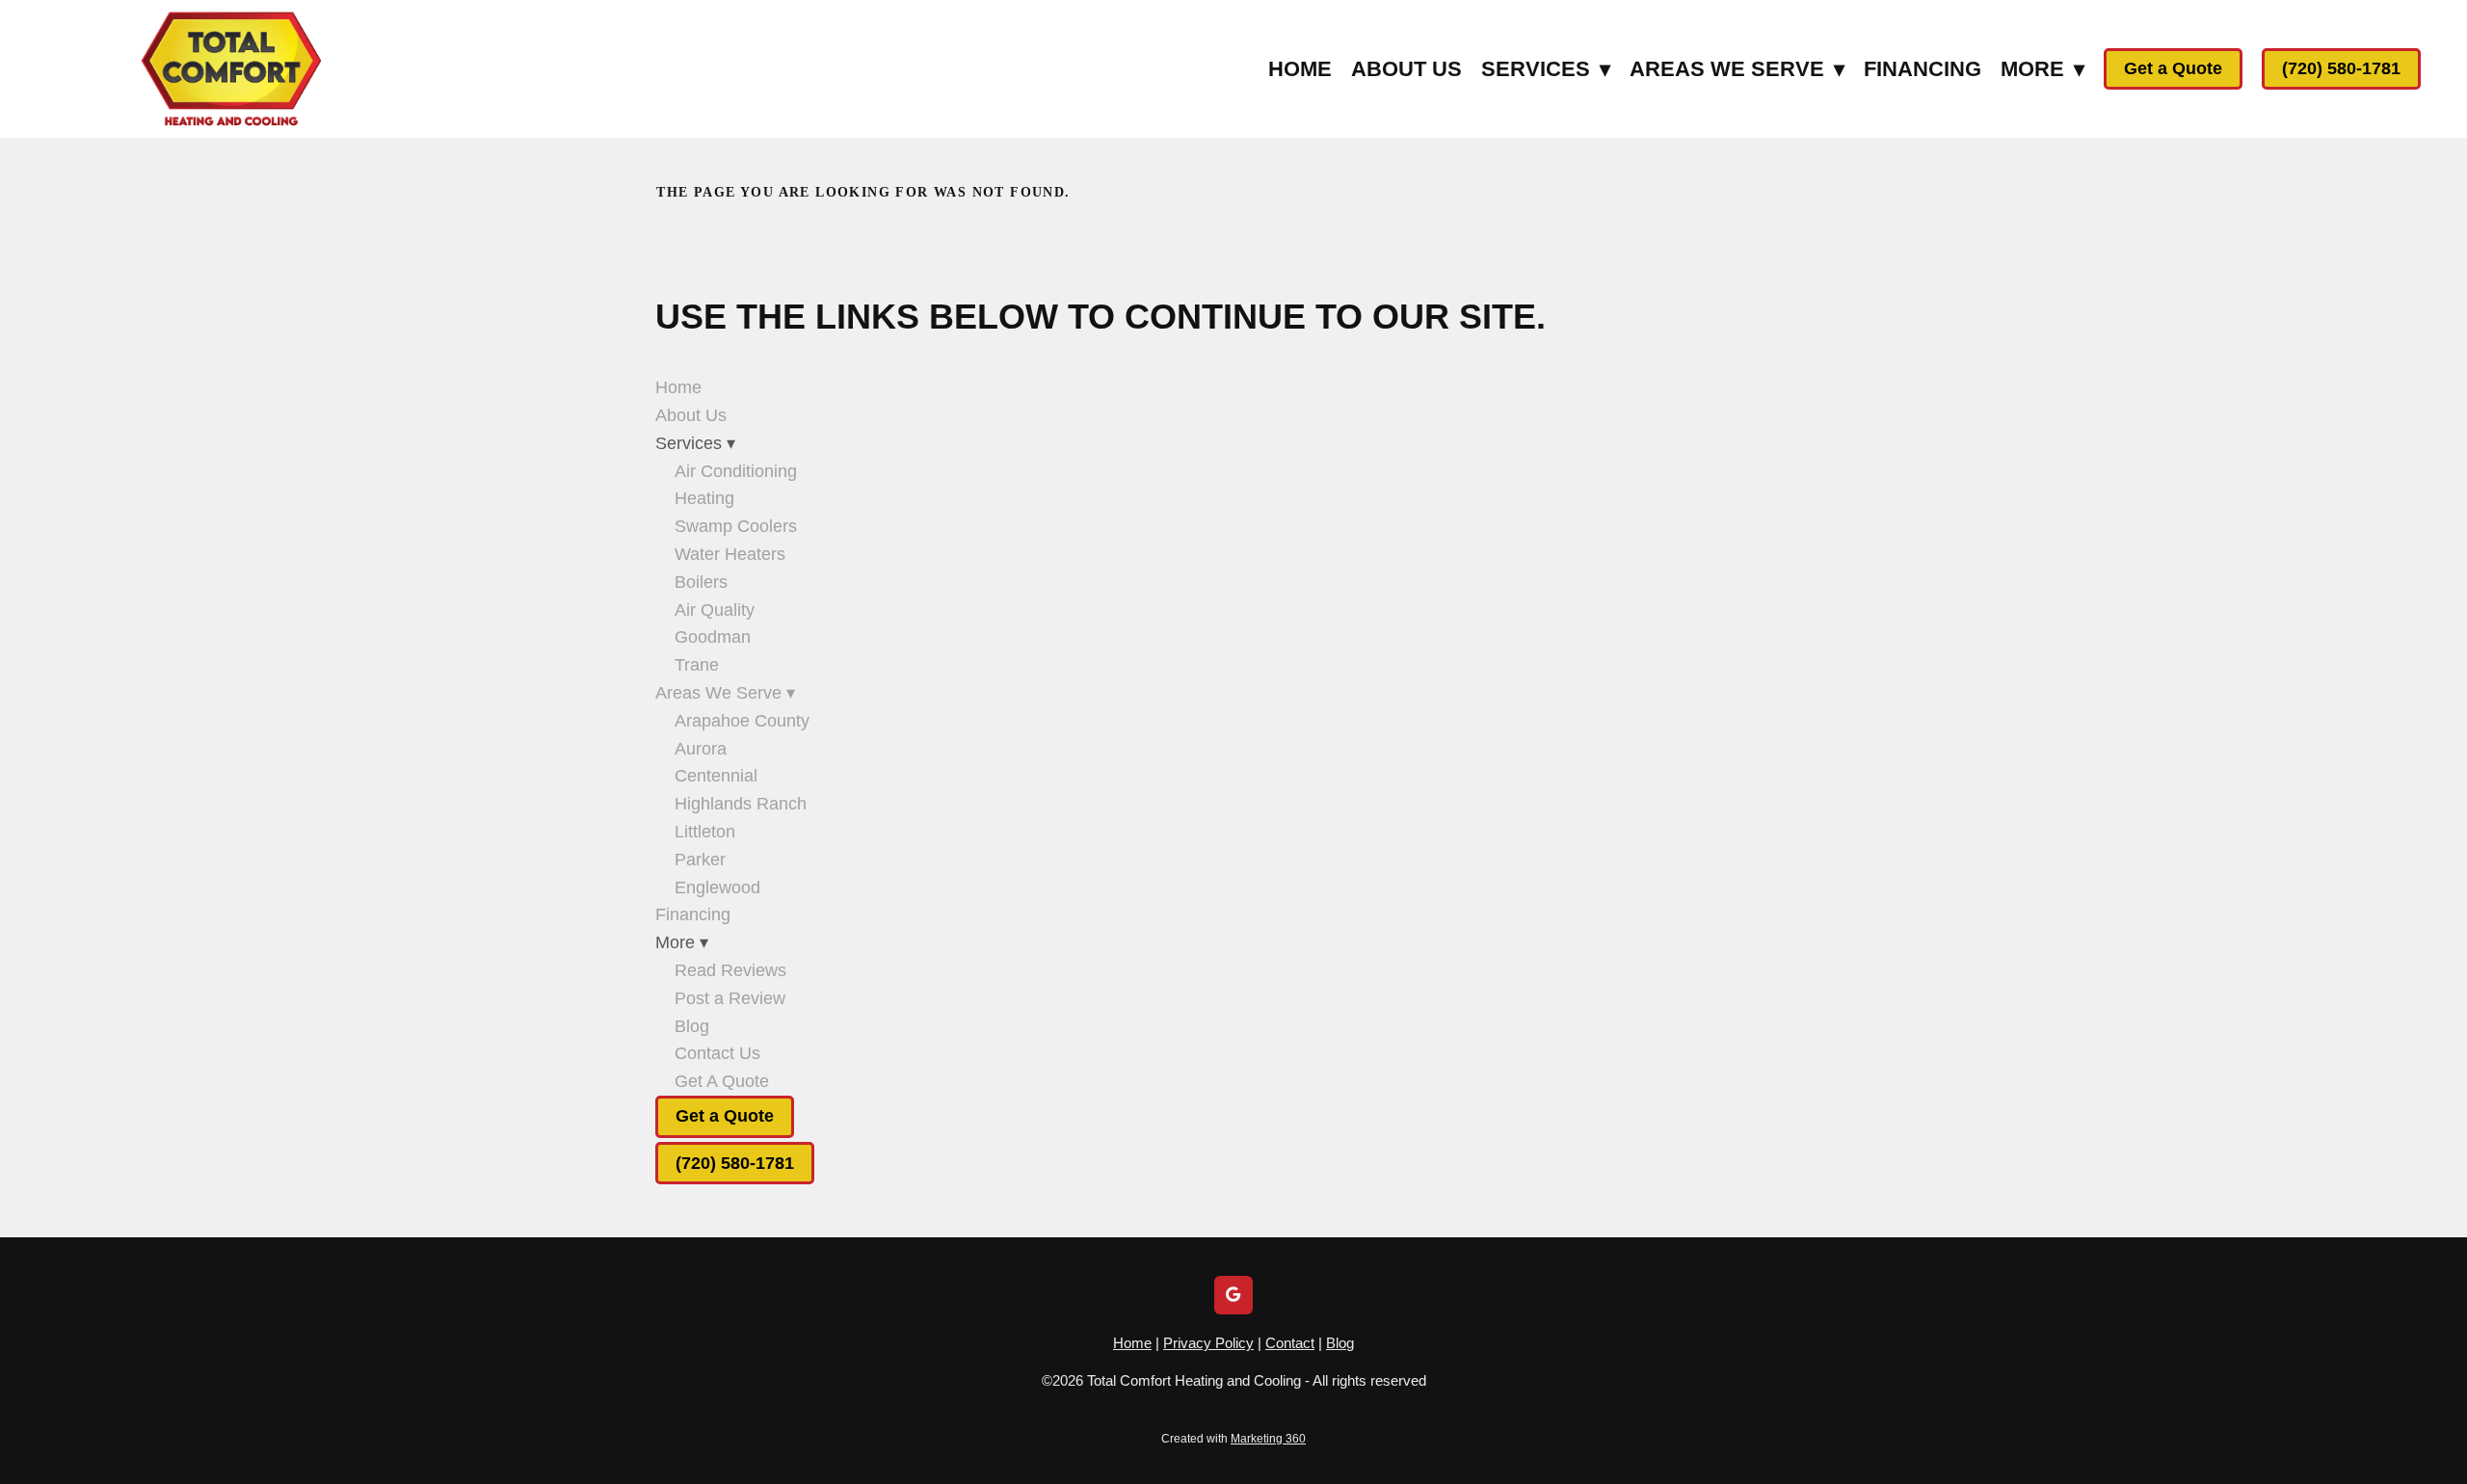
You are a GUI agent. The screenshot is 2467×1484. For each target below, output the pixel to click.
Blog (692, 1026)
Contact (1290, 1343)
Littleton (705, 832)
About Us (1406, 69)
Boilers (701, 582)
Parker (700, 860)
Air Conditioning (736, 471)
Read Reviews (730, 970)
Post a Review (730, 998)
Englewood (717, 888)
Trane (697, 665)
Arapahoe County (742, 721)
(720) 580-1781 (2341, 68)
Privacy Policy (1208, 1343)
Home (1300, 69)
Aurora (701, 749)
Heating (704, 498)
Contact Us (717, 1053)
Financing (1923, 69)
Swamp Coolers (736, 526)
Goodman (713, 637)
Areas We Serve (1737, 69)
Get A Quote (722, 1081)
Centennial (716, 776)
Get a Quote (2173, 68)
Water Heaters (730, 554)
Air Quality (715, 610)
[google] (1233, 1295)
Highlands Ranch (741, 804)
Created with (1233, 1439)
